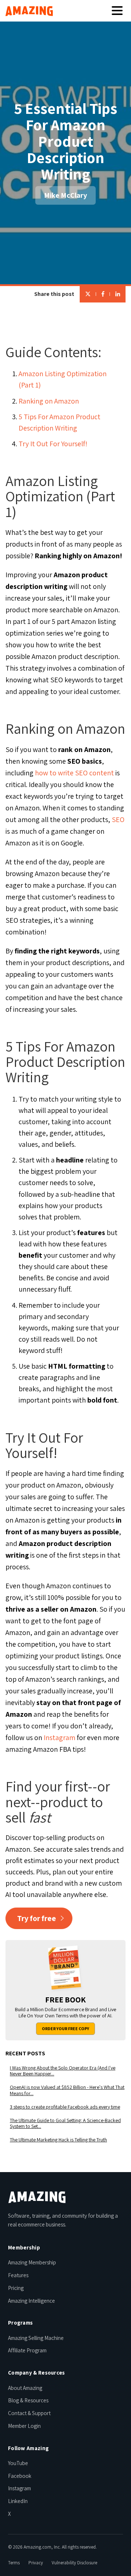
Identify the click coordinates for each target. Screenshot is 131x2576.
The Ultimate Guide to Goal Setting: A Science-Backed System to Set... (65, 2124)
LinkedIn (18, 2501)
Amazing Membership (32, 2262)
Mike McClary (65, 195)
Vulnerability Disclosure (74, 2563)
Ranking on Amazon (49, 401)
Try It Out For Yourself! (53, 444)
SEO (118, 820)
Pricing (16, 2288)
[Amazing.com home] (37, 2197)
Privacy (36, 2563)
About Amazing (25, 2388)
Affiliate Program (27, 2350)
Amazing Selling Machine (36, 2338)
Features (18, 2275)
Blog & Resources (28, 2400)
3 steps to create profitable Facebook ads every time (65, 2107)
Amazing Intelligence (31, 2301)
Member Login (24, 2426)
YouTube (18, 2463)
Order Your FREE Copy (65, 2029)
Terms (14, 2563)
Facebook (20, 2476)
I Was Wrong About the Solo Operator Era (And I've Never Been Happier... (63, 2071)
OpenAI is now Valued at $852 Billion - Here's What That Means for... (67, 2090)
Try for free (37, 1918)
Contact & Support (29, 2413)
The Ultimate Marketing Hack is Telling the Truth (58, 2140)
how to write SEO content (74, 773)
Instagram (59, 1738)
